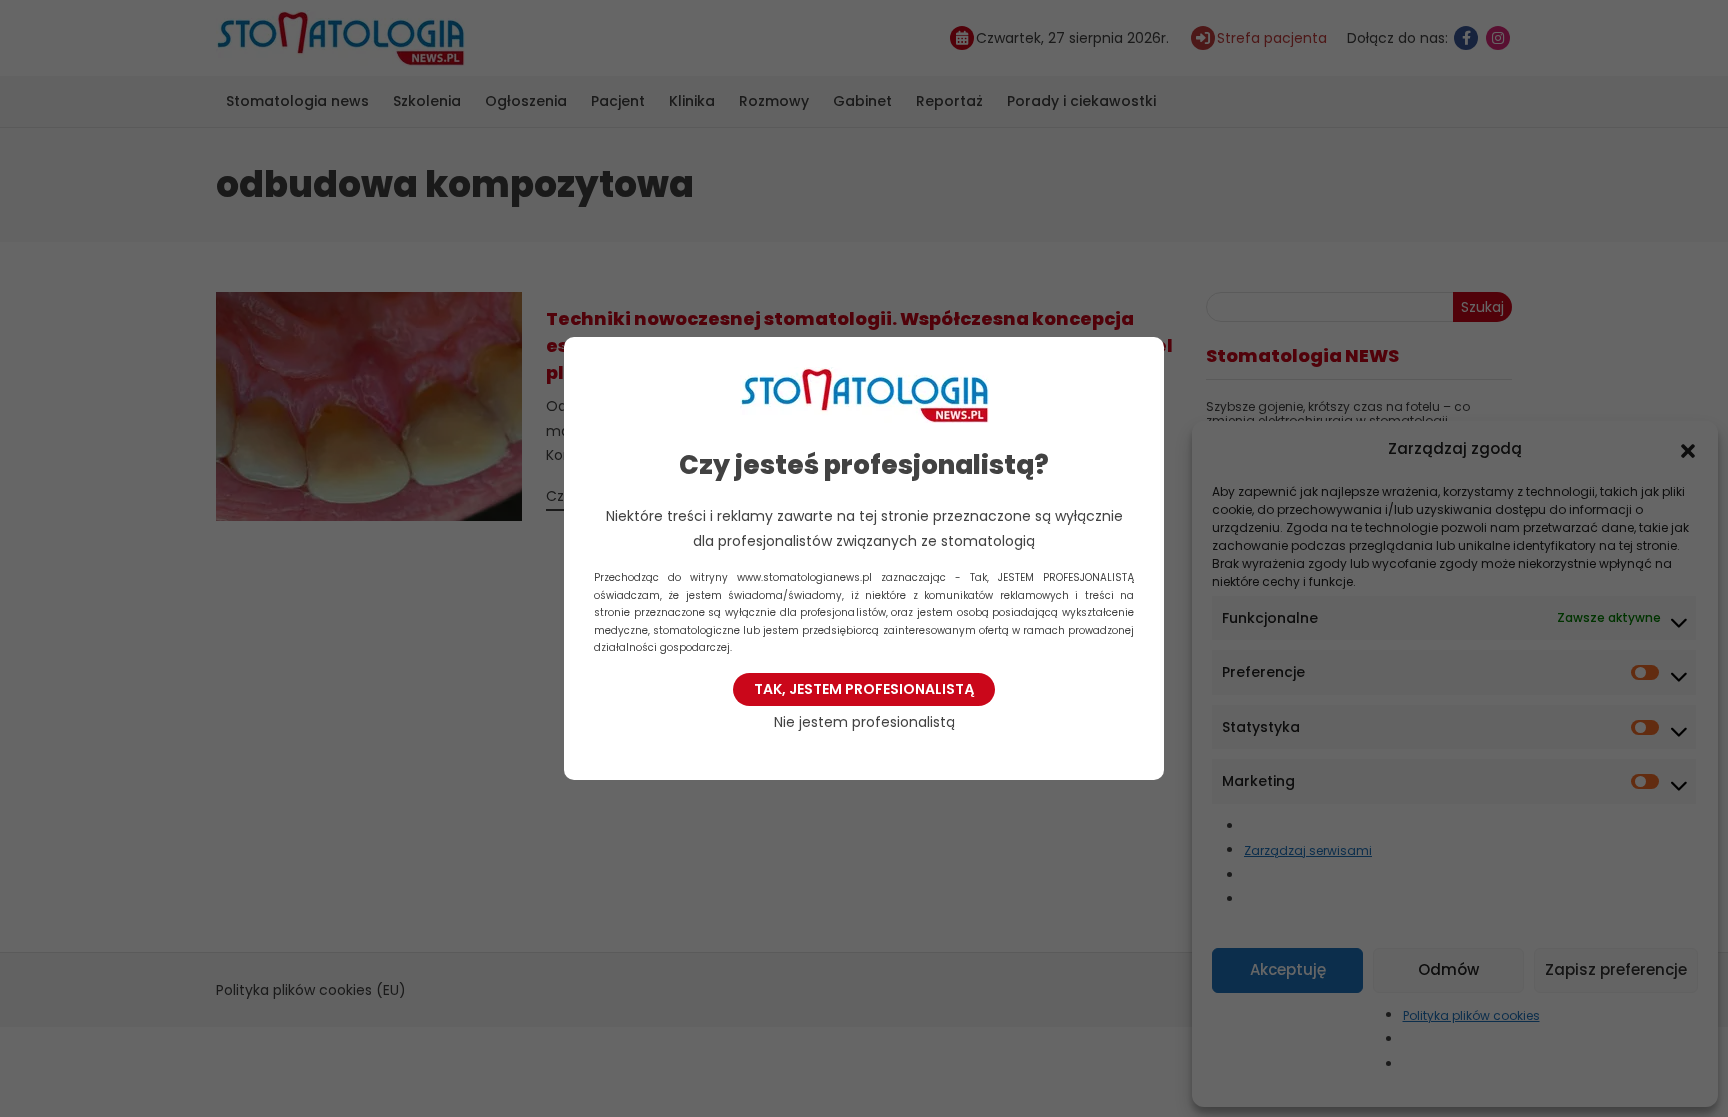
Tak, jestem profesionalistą (864, 689)
